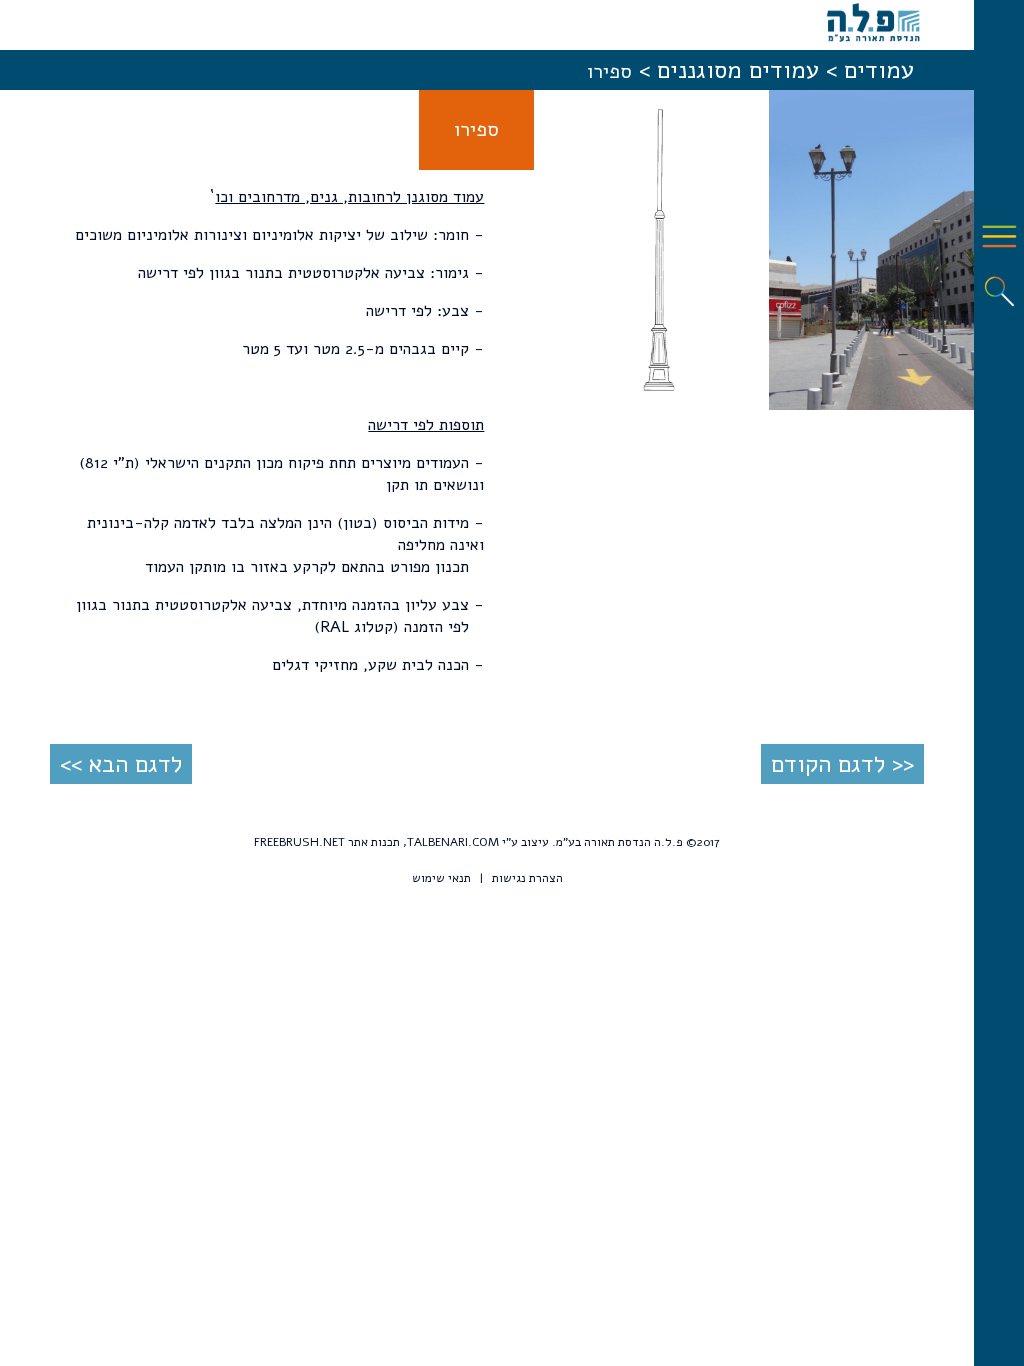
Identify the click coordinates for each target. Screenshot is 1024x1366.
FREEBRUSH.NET (299, 842)
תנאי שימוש (441, 878)
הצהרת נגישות (527, 878)
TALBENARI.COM (453, 842)
